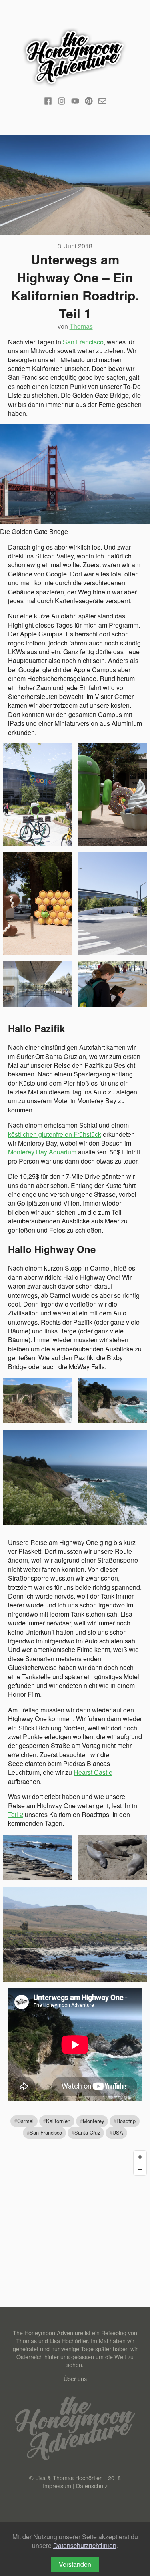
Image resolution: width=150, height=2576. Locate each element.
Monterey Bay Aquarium (42, 1152)
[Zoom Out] (140, 2169)
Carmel (25, 2121)
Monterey (93, 2121)
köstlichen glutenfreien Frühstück (55, 1134)
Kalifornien (58, 2121)
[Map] (75, 2207)
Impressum (57, 2486)
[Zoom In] (140, 2157)
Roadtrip (126, 2121)
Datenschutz (92, 2486)
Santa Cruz (87, 2132)
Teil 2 (16, 1814)
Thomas (81, 326)
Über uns (75, 2378)
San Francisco (83, 342)
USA (118, 2132)
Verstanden (75, 2564)
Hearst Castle (93, 1772)
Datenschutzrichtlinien (85, 2545)
